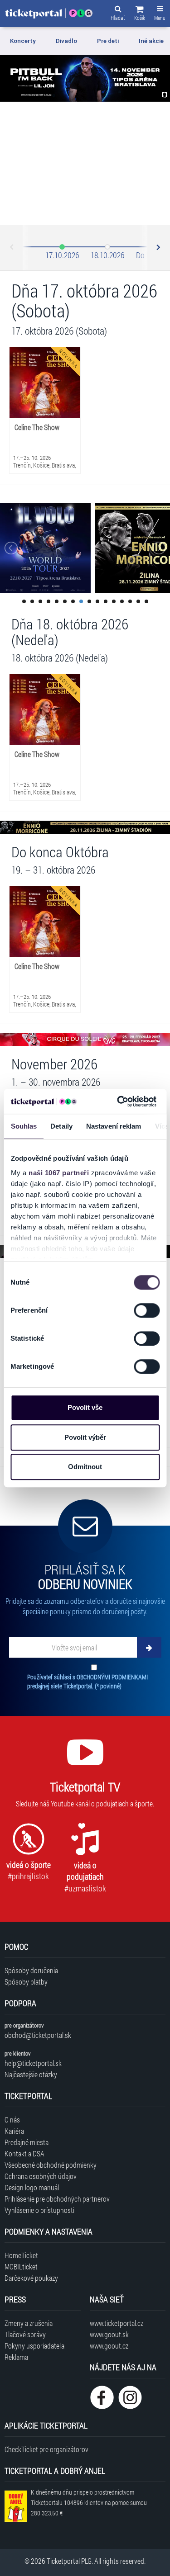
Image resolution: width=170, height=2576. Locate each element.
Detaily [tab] (61, 1126)
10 (97, 601)
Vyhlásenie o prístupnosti (39, 2210)
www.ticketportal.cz (117, 2323)
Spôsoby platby (26, 1982)
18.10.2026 (107, 255)
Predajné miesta (27, 2142)
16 (146, 601)
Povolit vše (85, 1407)
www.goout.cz (109, 2346)
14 (130, 601)
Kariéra (14, 2131)
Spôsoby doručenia (31, 1970)
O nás (12, 2120)
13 (122, 601)
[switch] (147, 1310)
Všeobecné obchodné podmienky (51, 2165)
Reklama (16, 2357)
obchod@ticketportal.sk (38, 2035)
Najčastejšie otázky (31, 2074)
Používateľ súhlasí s (87, 1681)
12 (114, 601)
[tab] (28, 41)
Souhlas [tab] (24, 1126)
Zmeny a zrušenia (29, 2323)
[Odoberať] (149, 1647)
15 (138, 601)
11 (106, 601)
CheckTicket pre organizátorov (46, 2449)
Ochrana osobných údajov (41, 2176)
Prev (12, 248)
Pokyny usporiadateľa (34, 2346)
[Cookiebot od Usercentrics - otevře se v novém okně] (118, 1101)
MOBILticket (21, 2266)
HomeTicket (21, 2255)
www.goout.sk (109, 2334)
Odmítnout (85, 1467)
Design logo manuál (32, 2187)
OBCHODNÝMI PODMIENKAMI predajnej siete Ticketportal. (87, 1681)
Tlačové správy (25, 2334)
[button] (140, 14)
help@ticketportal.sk (33, 2063)
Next (158, 248)
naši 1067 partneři (59, 1173)
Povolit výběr (85, 1437)
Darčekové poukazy (31, 2278)
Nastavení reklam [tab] (113, 1126)
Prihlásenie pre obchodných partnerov (57, 2199)
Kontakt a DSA (24, 2153)
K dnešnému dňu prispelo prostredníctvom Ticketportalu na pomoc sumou (89, 2503)
